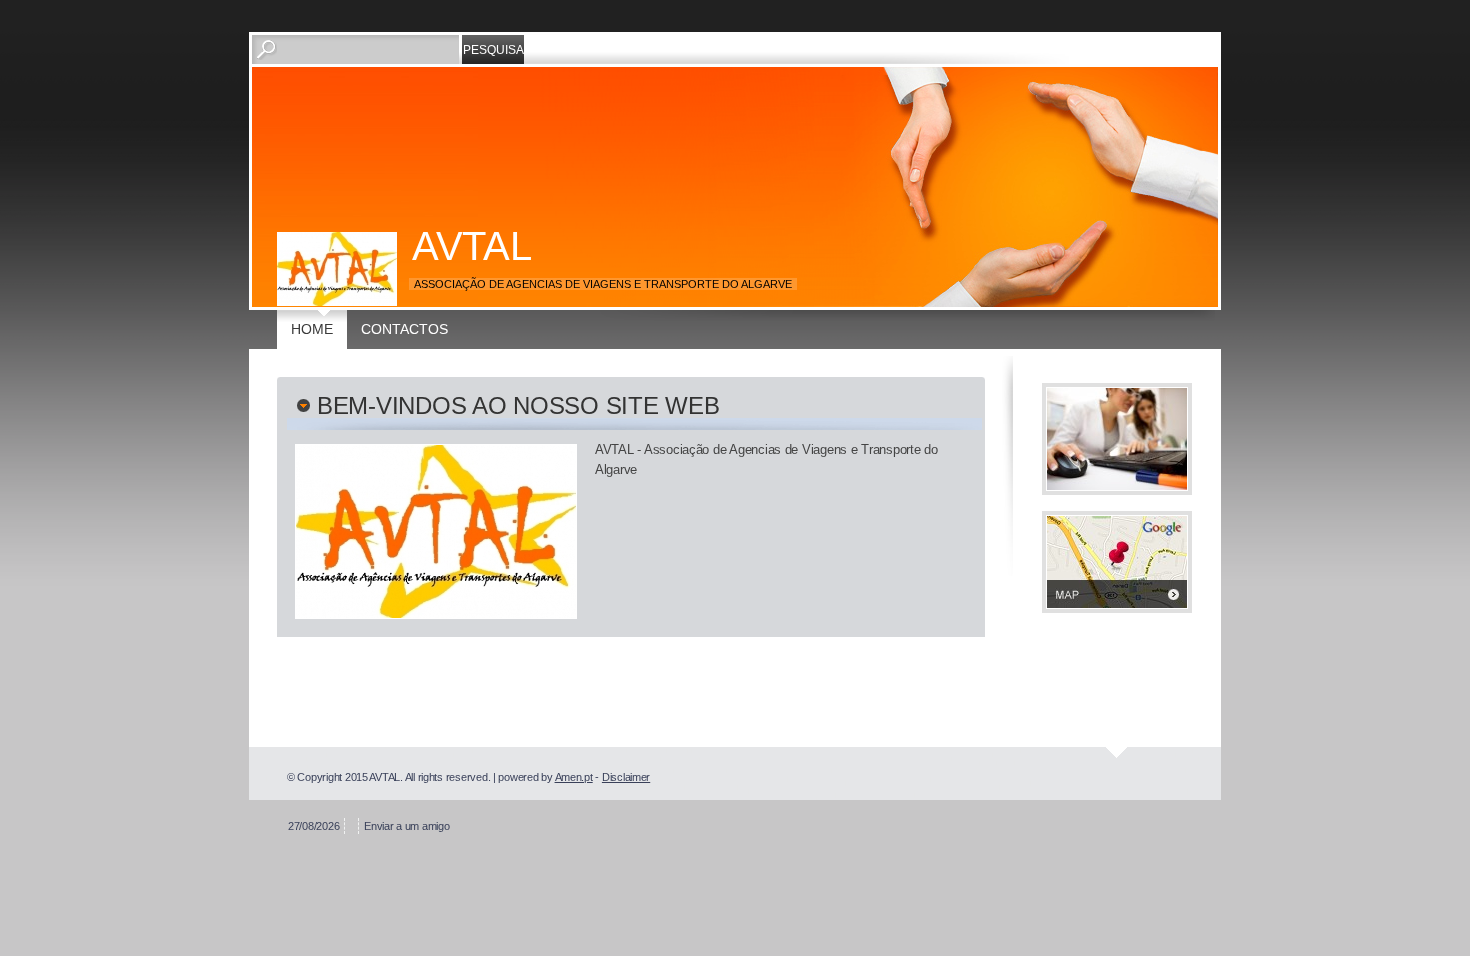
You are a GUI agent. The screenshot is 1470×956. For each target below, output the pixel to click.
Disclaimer (626, 777)
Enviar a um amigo (406, 826)
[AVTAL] (337, 269)
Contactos (404, 329)
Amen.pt (574, 777)
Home (312, 329)
